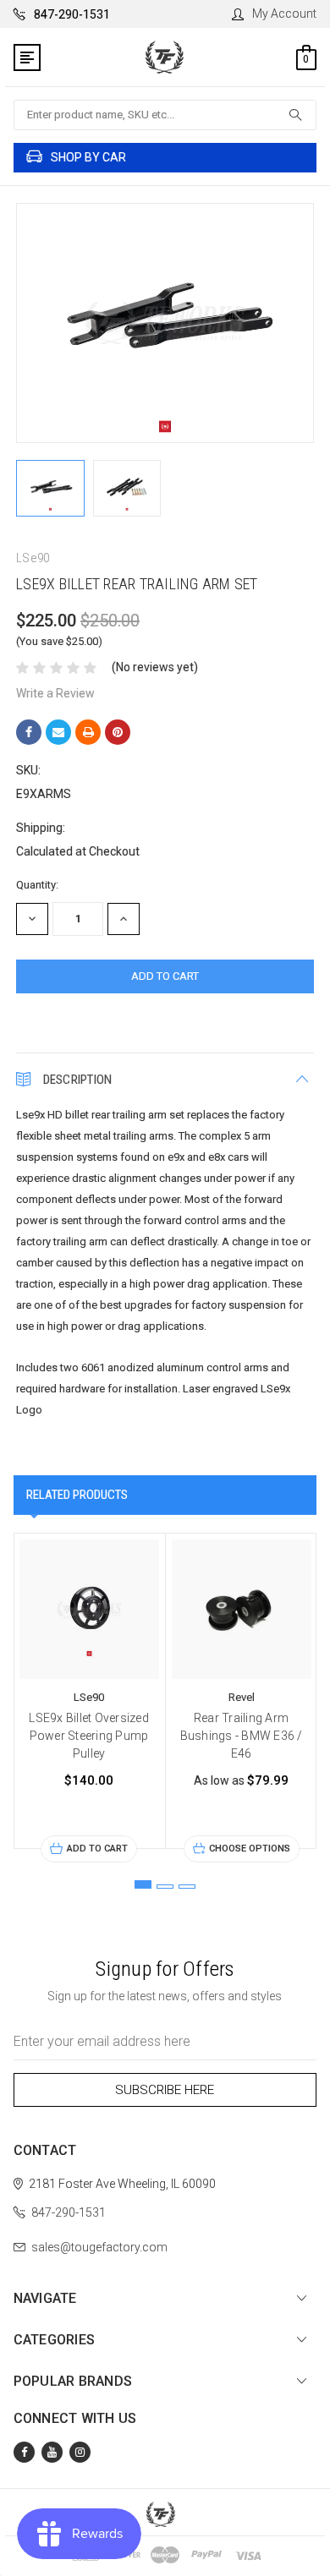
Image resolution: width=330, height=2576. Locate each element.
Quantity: (37, 885)
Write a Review (55, 693)
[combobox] (165, 115)
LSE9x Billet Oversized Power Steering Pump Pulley (89, 1736)
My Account (284, 14)
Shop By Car (88, 157)
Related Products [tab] (77, 1495)
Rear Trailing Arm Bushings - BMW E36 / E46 (242, 1736)
